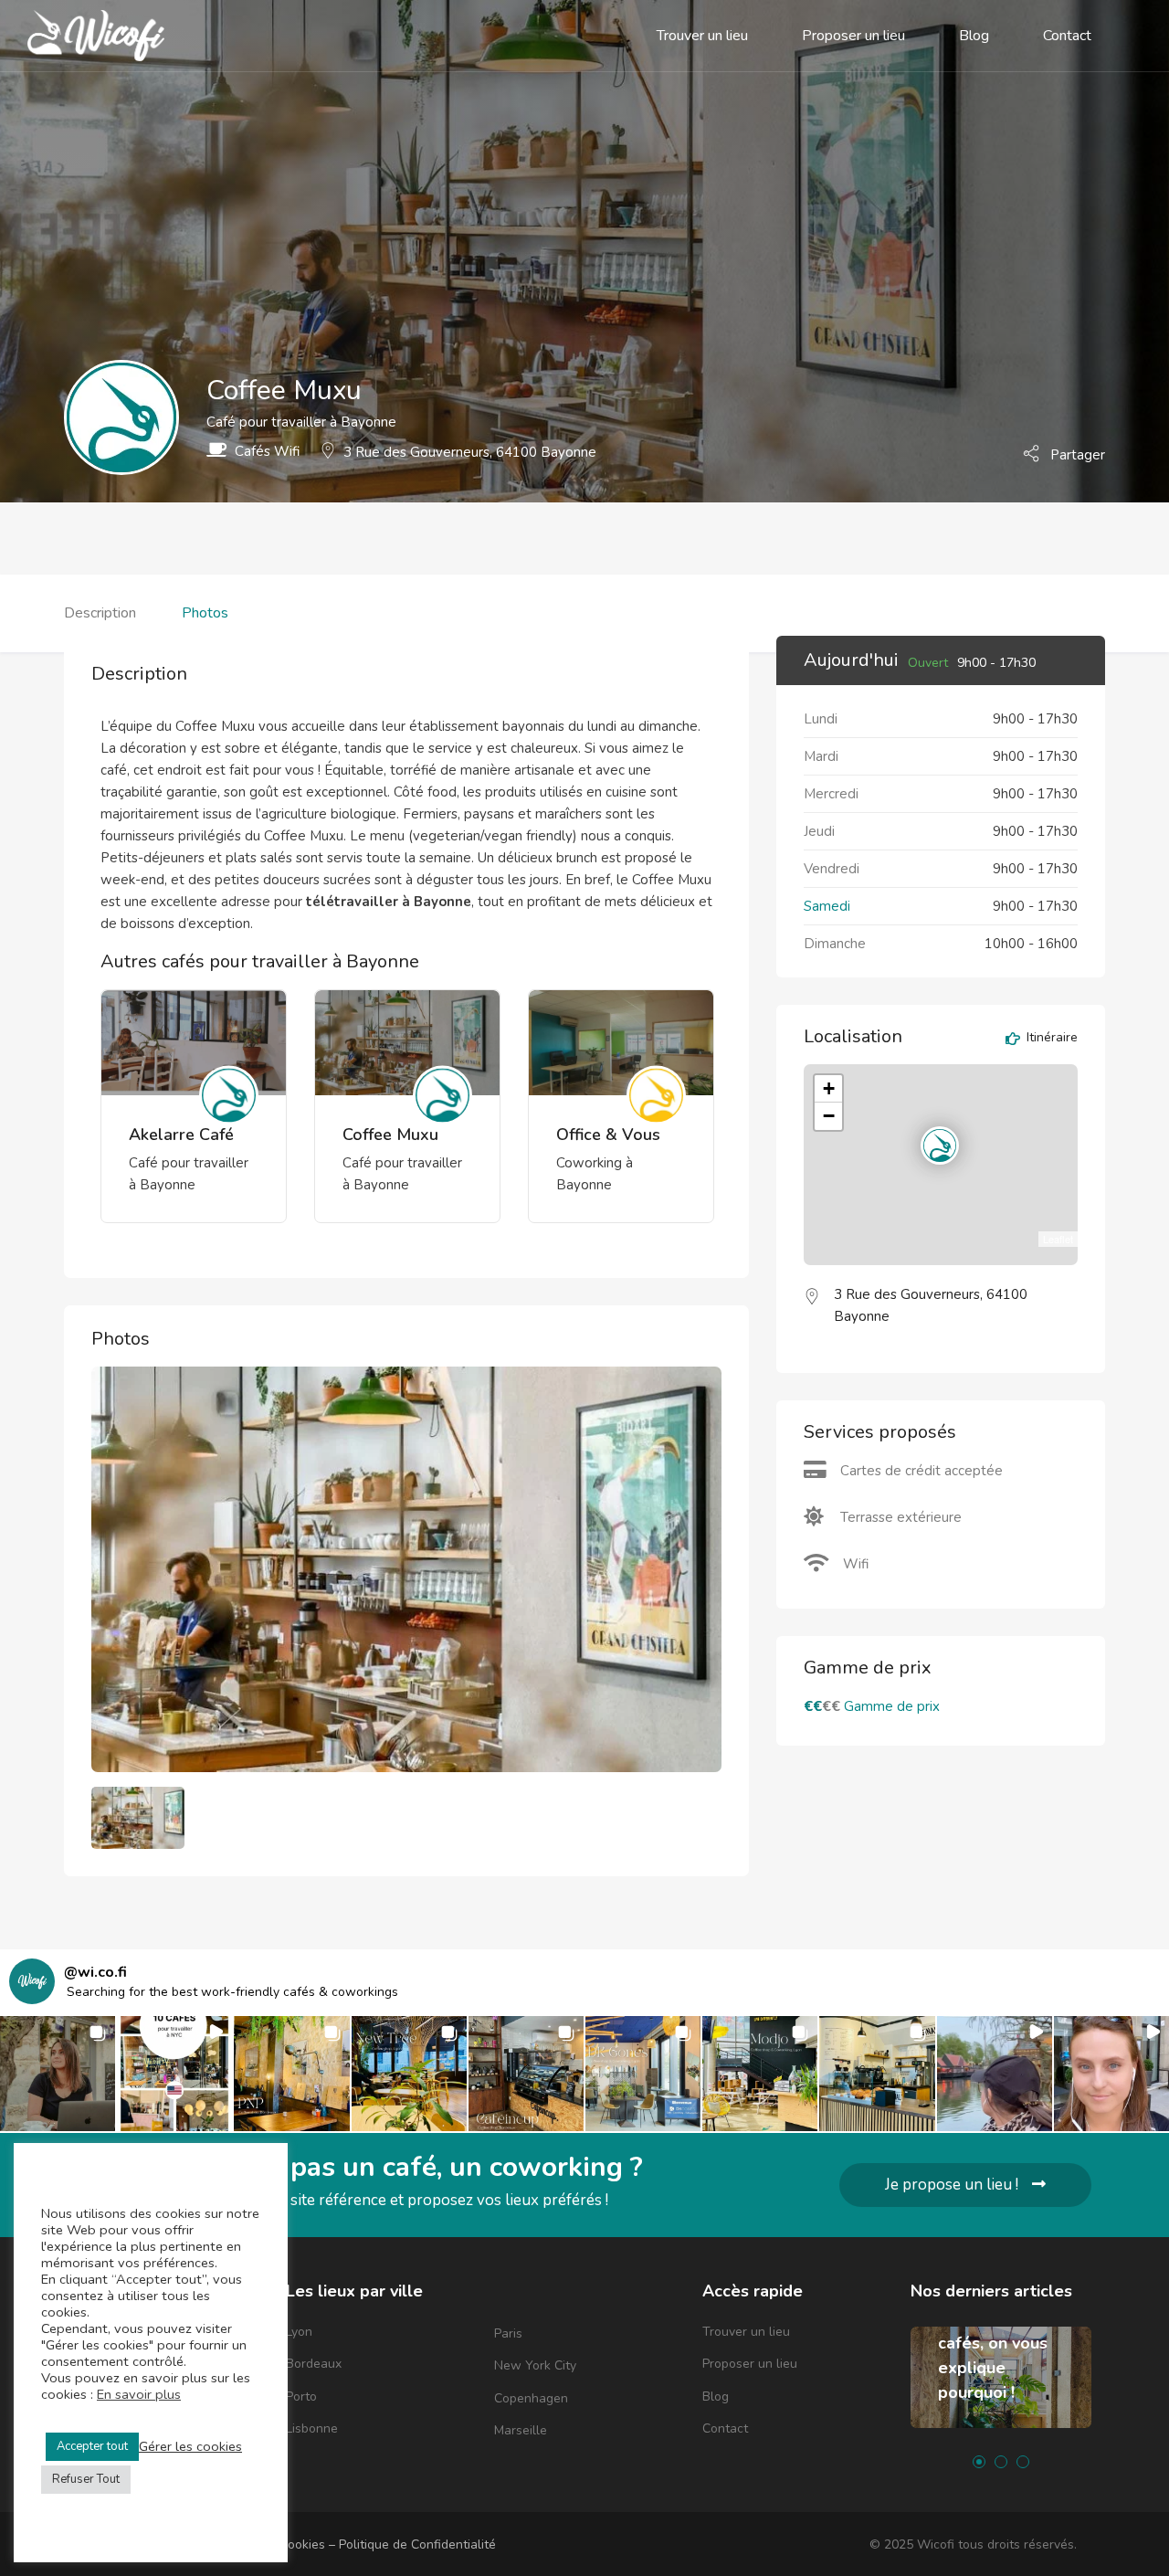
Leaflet (1058, 1239)
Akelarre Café (181, 1135)
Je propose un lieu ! (952, 2185)
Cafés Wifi (267, 451)
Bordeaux (314, 2364)
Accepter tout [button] (92, 2446)
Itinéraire (1050, 1039)
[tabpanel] (1001, 2391)
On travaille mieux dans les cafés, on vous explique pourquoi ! (996, 2343)
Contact (1067, 36)
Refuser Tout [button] (86, 2479)
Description (100, 613)
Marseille (521, 2430)
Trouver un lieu (702, 36)
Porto (301, 2397)
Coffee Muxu (390, 1135)
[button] (58, 2074)
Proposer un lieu (853, 36)
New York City (535, 2365)
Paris (508, 2333)
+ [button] (829, 1088)
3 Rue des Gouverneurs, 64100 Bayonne (470, 452)
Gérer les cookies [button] (190, 2446)
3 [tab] (1023, 2462)
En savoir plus (139, 2394)
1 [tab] (979, 2462)
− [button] (829, 1116)
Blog (974, 36)
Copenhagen (531, 2398)
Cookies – (309, 2544)
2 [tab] (1001, 2462)
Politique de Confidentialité (417, 2544)
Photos (205, 613)
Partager (1076, 454)
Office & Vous (608, 1135)
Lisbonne (312, 2428)
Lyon (299, 2332)
